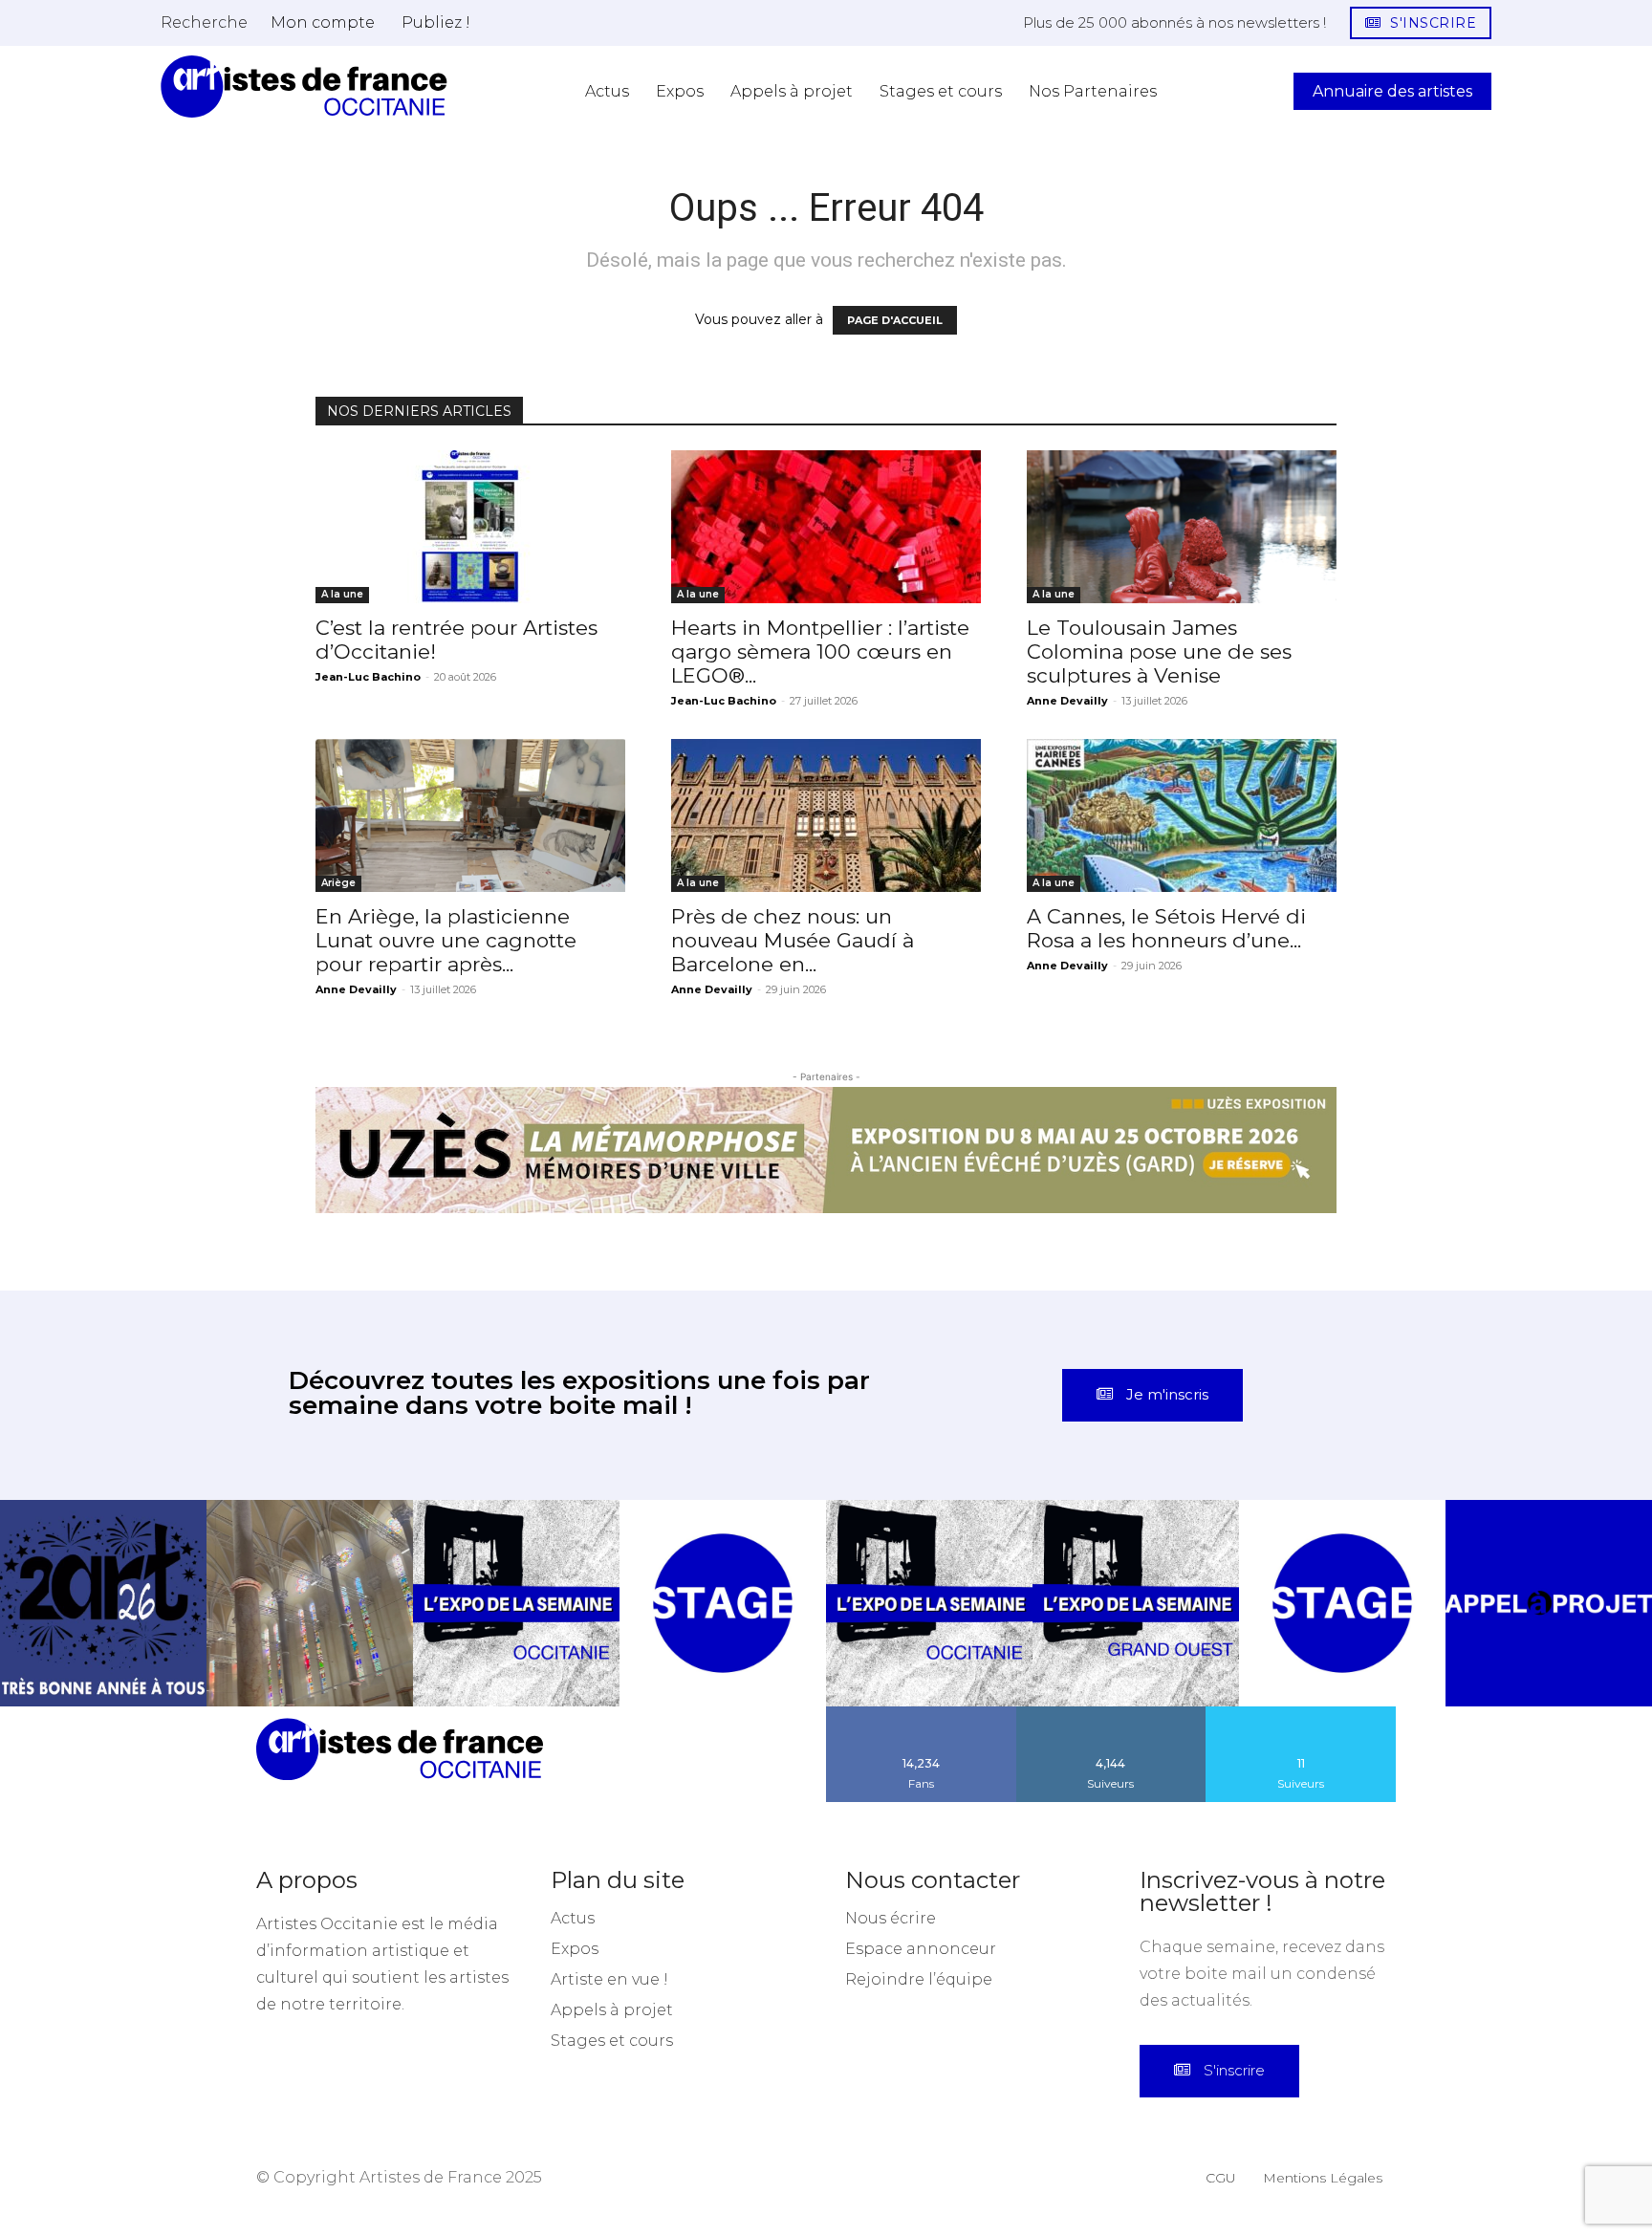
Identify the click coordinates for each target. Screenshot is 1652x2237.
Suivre (1111, 1713)
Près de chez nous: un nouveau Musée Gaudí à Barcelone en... (793, 940)
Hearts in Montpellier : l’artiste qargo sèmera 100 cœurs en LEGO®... (820, 652)
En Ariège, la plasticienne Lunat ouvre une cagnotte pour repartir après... (446, 940)
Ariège (338, 883)
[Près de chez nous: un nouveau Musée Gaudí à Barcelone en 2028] (826, 815)
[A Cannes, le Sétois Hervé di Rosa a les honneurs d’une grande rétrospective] (1182, 815)
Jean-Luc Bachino (368, 677)
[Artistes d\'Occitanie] (304, 87)
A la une (342, 594)
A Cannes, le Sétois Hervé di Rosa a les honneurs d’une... (1166, 928)
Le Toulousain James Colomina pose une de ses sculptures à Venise (1159, 652)
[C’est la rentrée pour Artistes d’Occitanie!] (470, 527)
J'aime (922, 1713)
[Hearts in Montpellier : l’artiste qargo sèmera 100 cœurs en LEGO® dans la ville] (826, 527)
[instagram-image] (103, 1603)
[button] (204, 22)
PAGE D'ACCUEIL (895, 320)
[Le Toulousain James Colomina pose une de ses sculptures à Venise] (1182, 527)
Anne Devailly (1067, 701)
